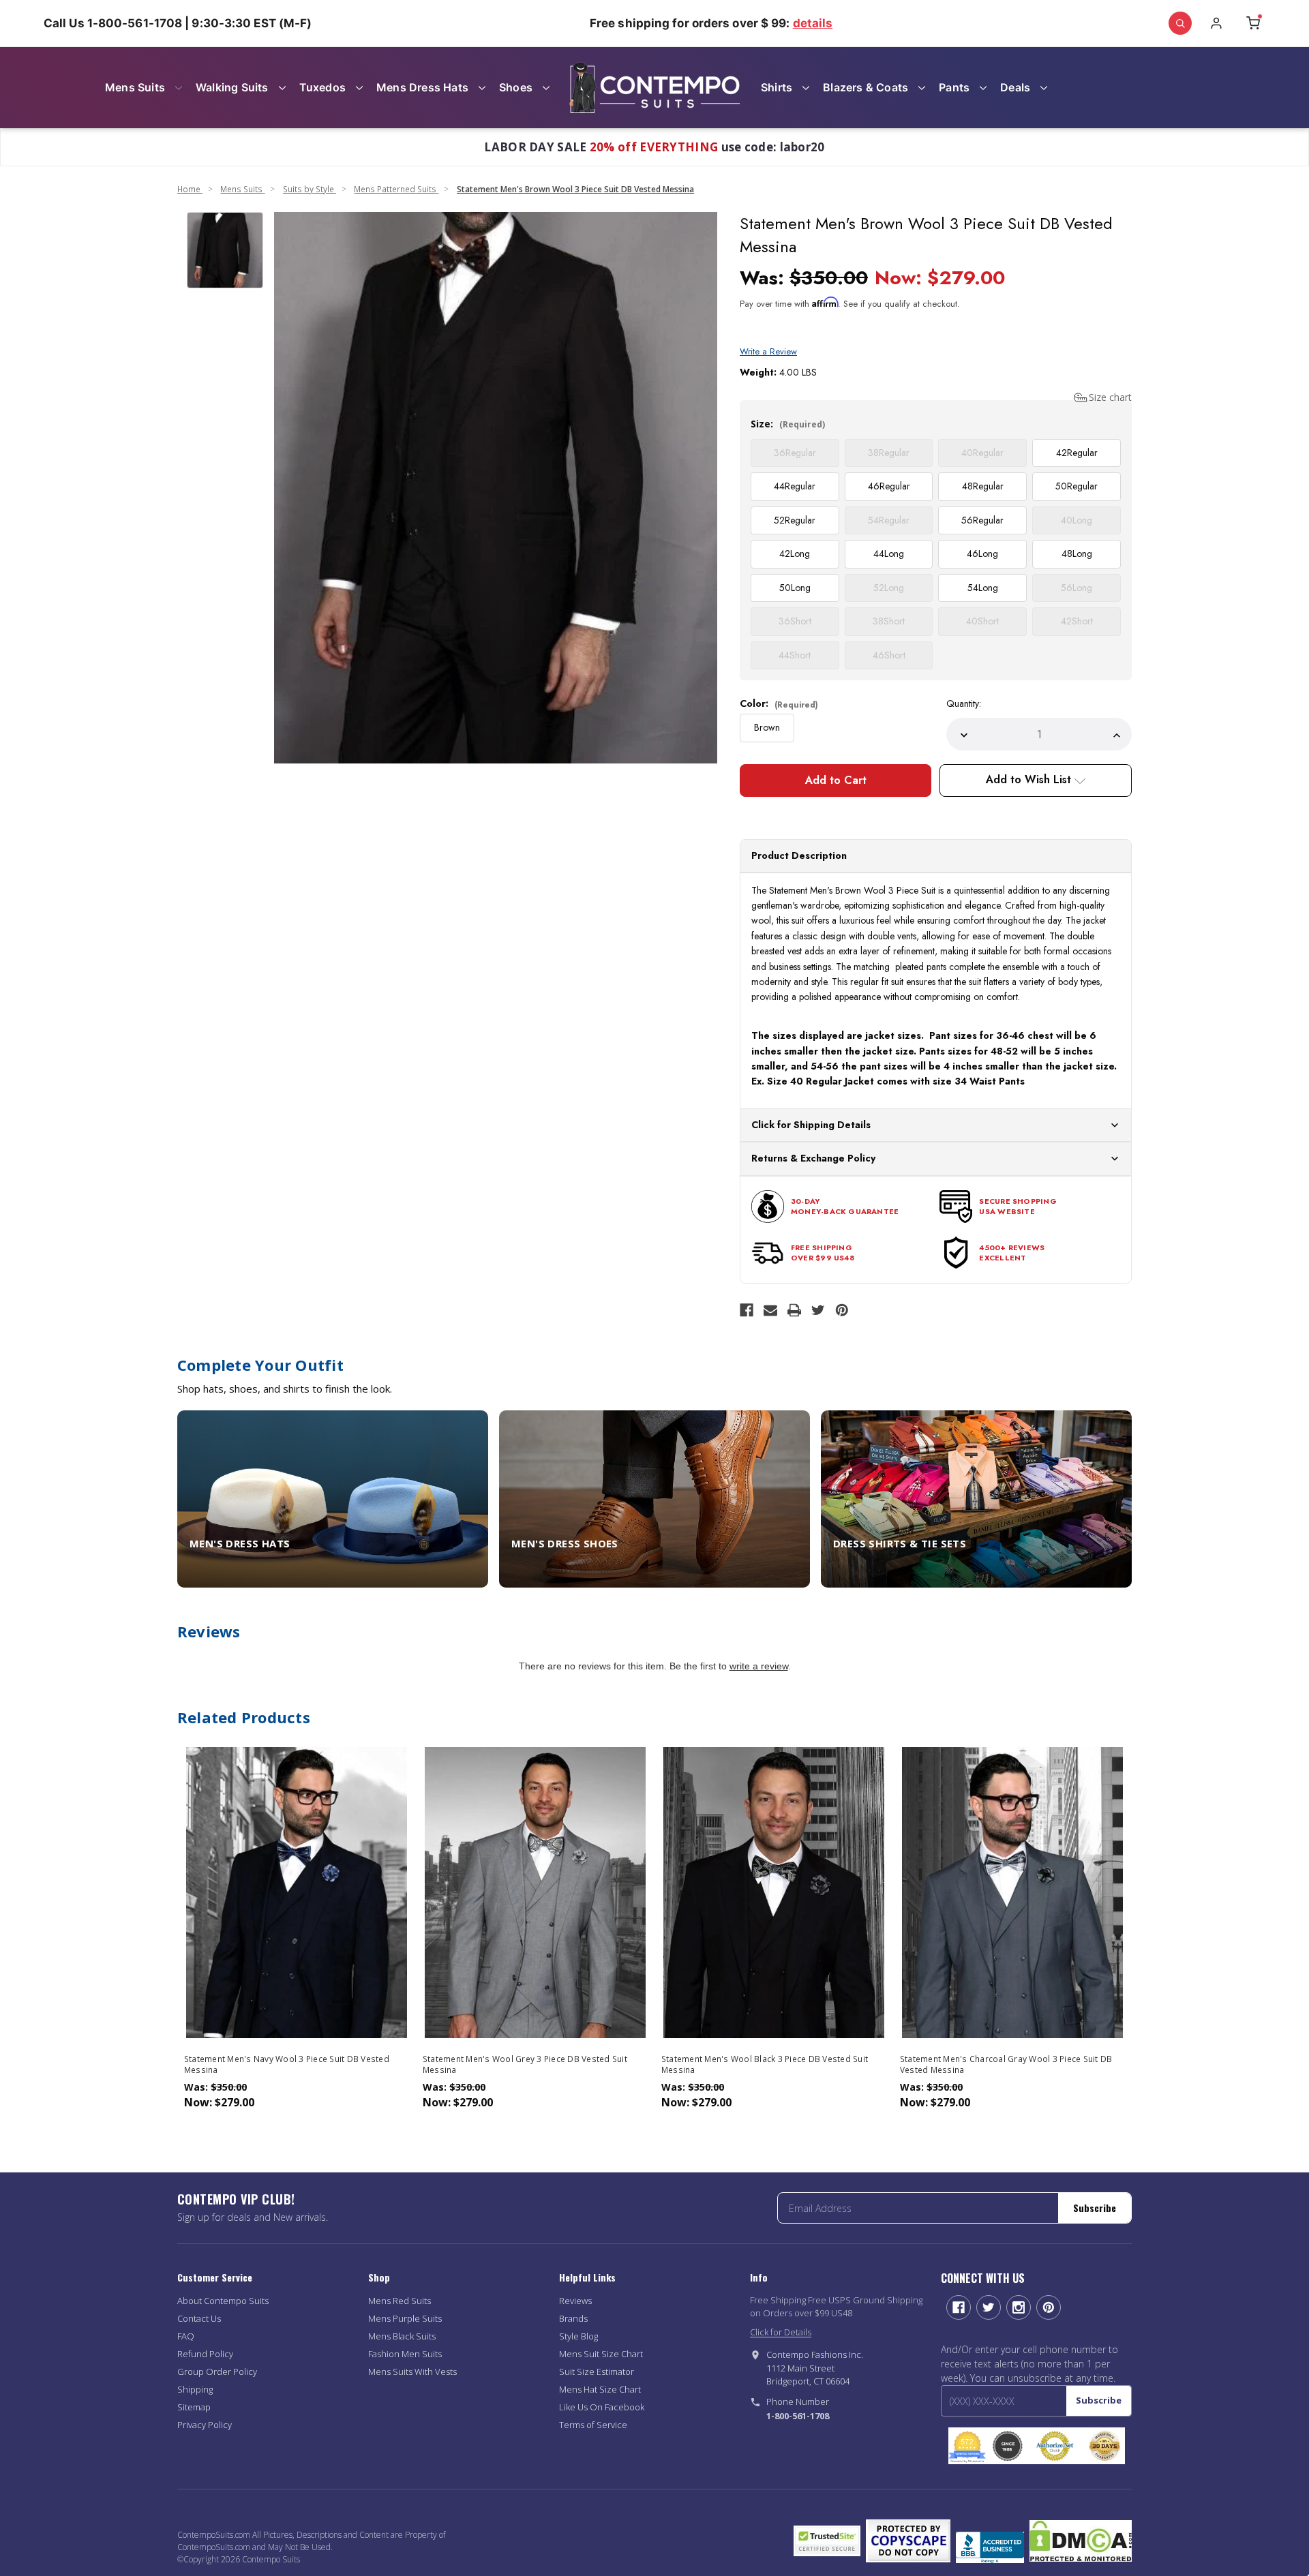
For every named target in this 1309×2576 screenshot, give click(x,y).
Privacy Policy (205, 2425)
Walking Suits (232, 87)
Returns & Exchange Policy (813, 1158)
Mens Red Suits (400, 2301)
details (813, 23)
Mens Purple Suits (405, 2318)
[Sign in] (1216, 23)
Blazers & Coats (866, 87)
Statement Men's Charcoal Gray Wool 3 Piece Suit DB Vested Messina (1006, 2065)
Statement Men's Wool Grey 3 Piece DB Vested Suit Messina (525, 2065)
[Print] (794, 1310)
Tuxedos (322, 87)
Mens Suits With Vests (412, 2372)
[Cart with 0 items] (1253, 23)
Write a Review (768, 351)
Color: (779, 703)
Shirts (777, 87)
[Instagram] (1019, 2307)
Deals (1015, 87)
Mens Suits (135, 87)
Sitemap (194, 2407)
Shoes (516, 87)
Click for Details (781, 2332)
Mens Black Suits (402, 2336)
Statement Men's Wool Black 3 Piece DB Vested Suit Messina (765, 2065)
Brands (573, 2318)
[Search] (1180, 23)
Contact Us (199, 2318)
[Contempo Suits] (654, 88)
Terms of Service (593, 2425)
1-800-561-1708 (798, 2416)
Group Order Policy (217, 2372)
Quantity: (964, 703)
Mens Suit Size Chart (601, 2354)
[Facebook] (747, 1310)
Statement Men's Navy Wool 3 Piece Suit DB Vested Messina (287, 2065)
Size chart (1110, 397)
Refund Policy (205, 2354)
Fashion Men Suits (405, 2354)
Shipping (195, 2389)
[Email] (770, 1310)
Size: (788, 424)
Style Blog (578, 2336)
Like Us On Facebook (602, 2407)
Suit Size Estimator (597, 2372)
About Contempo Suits (223, 2301)
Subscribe (1095, 2208)
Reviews (575, 2301)
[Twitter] (818, 1310)
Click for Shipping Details (811, 1125)
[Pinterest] (842, 1310)
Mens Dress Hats (422, 87)
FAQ (186, 2336)
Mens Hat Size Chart (600, 2389)
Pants (954, 87)
